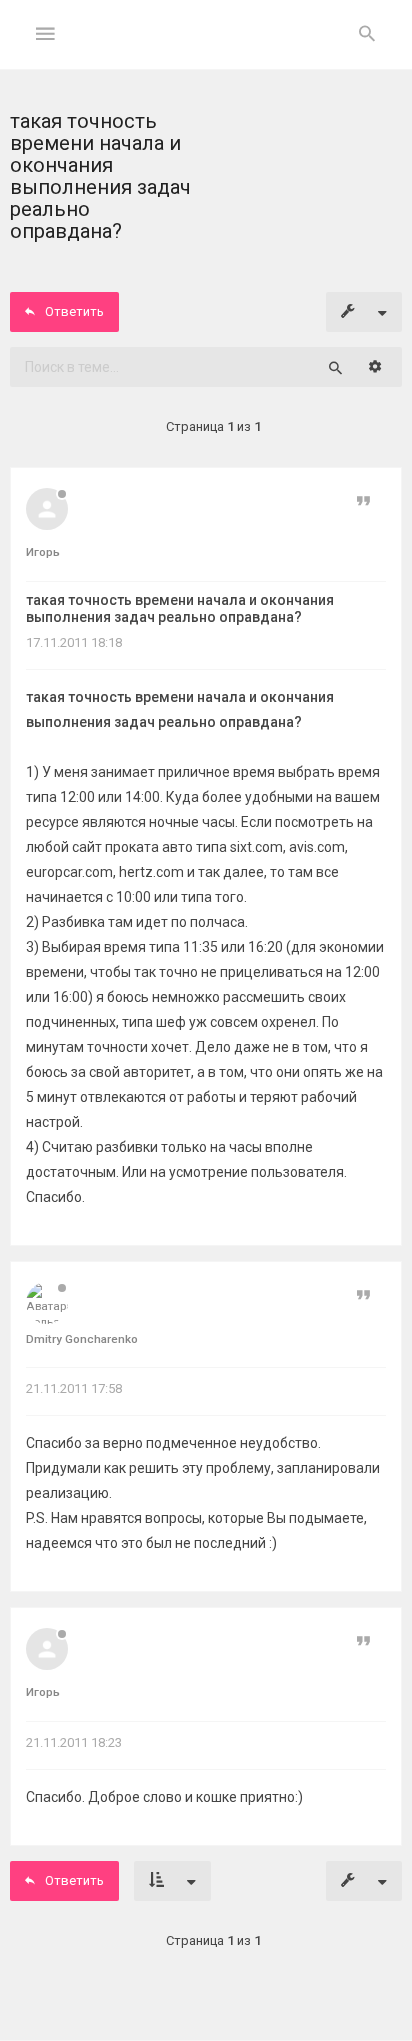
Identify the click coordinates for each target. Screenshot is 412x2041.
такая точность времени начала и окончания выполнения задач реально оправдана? (180, 609)
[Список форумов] (206, 50)
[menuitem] (367, 35)
